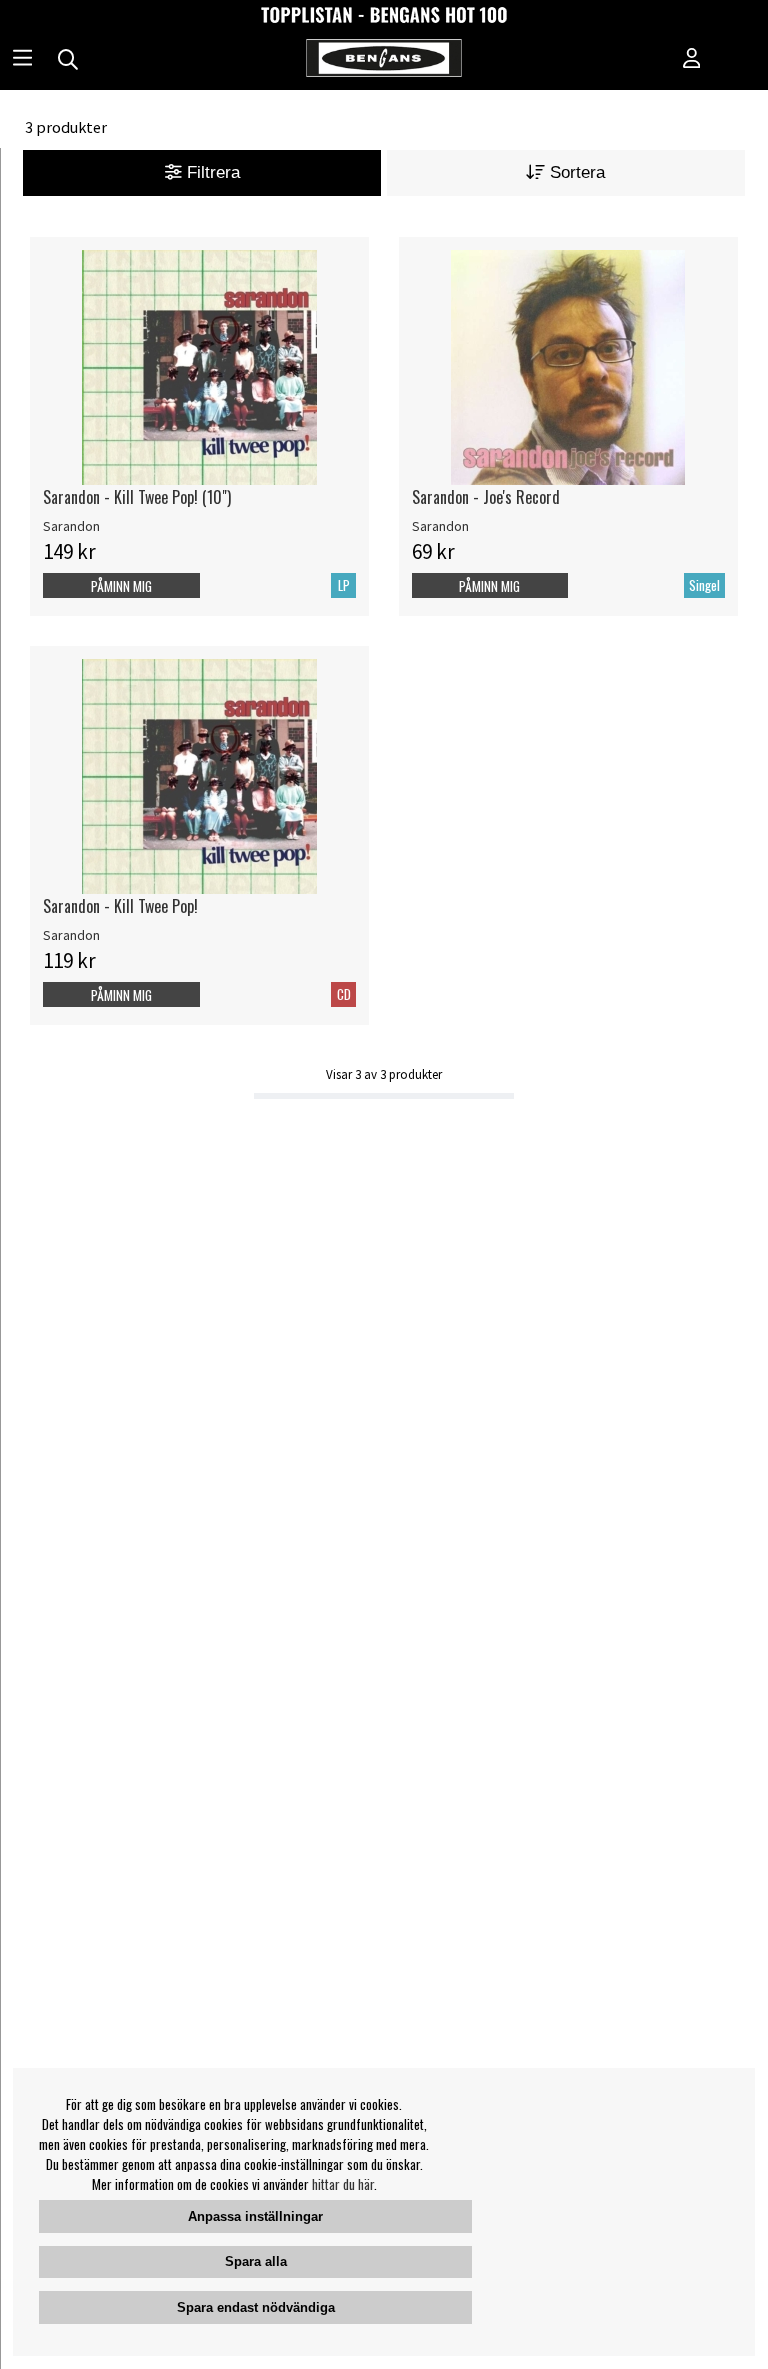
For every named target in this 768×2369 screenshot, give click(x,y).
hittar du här (343, 2184)
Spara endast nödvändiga (256, 2307)
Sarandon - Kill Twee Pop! (120, 906)
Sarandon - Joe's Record (486, 497)
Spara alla (256, 2261)
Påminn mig (121, 586)
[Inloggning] (692, 60)
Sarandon (71, 526)
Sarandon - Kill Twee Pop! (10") (137, 497)
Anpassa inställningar (255, 2216)
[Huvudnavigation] (22, 60)
